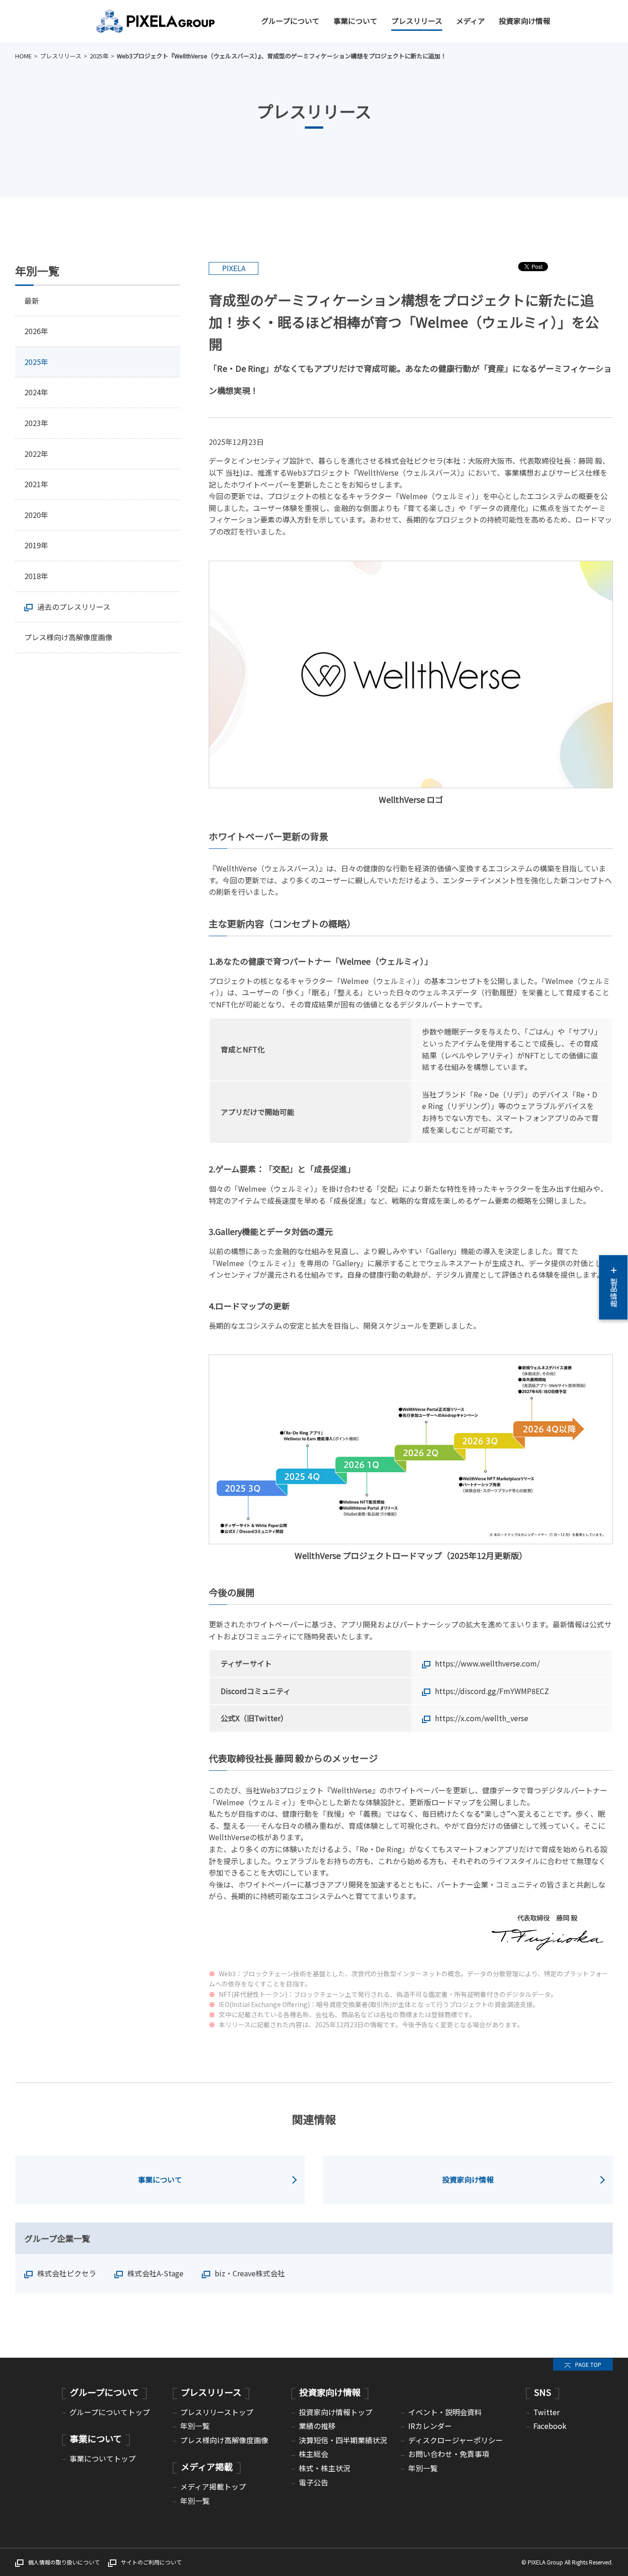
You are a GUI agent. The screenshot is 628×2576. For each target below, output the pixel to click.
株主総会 (314, 2454)
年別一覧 (195, 2426)
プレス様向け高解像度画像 (69, 637)
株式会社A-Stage (155, 2273)
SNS (542, 2392)
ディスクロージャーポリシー (456, 2440)
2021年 (36, 484)
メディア (471, 21)
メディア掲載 (207, 2467)
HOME (23, 56)
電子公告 (314, 2482)
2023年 (36, 423)
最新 (32, 301)
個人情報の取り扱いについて (64, 2562)
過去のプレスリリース (74, 607)
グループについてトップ (110, 2412)
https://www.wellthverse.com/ (487, 1663)
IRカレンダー (430, 2426)
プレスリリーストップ (217, 2412)
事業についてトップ (103, 2458)
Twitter (546, 2412)
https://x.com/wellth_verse (482, 1718)
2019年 (36, 545)
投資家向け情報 (525, 21)
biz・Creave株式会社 (250, 2273)
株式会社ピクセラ (67, 2273)
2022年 (36, 454)
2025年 (99, 56)
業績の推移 (317, 2426)
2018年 (36, 576)
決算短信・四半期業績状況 (343, 2440)
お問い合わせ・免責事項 (449, 2454)
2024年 (36, 392)
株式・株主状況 (325, 2468)
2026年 (36, 331)
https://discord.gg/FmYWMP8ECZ (492, 1691)
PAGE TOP (588, 2364)
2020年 (36, 515)
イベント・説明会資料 (445, 2412)
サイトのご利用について (151, 2562)
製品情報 (614, 1292)
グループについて (290, 21)
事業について (355, 21)
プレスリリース (417, 21)
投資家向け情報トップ (336, 2412)
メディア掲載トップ (213, 2486)
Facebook (550, 2426)
